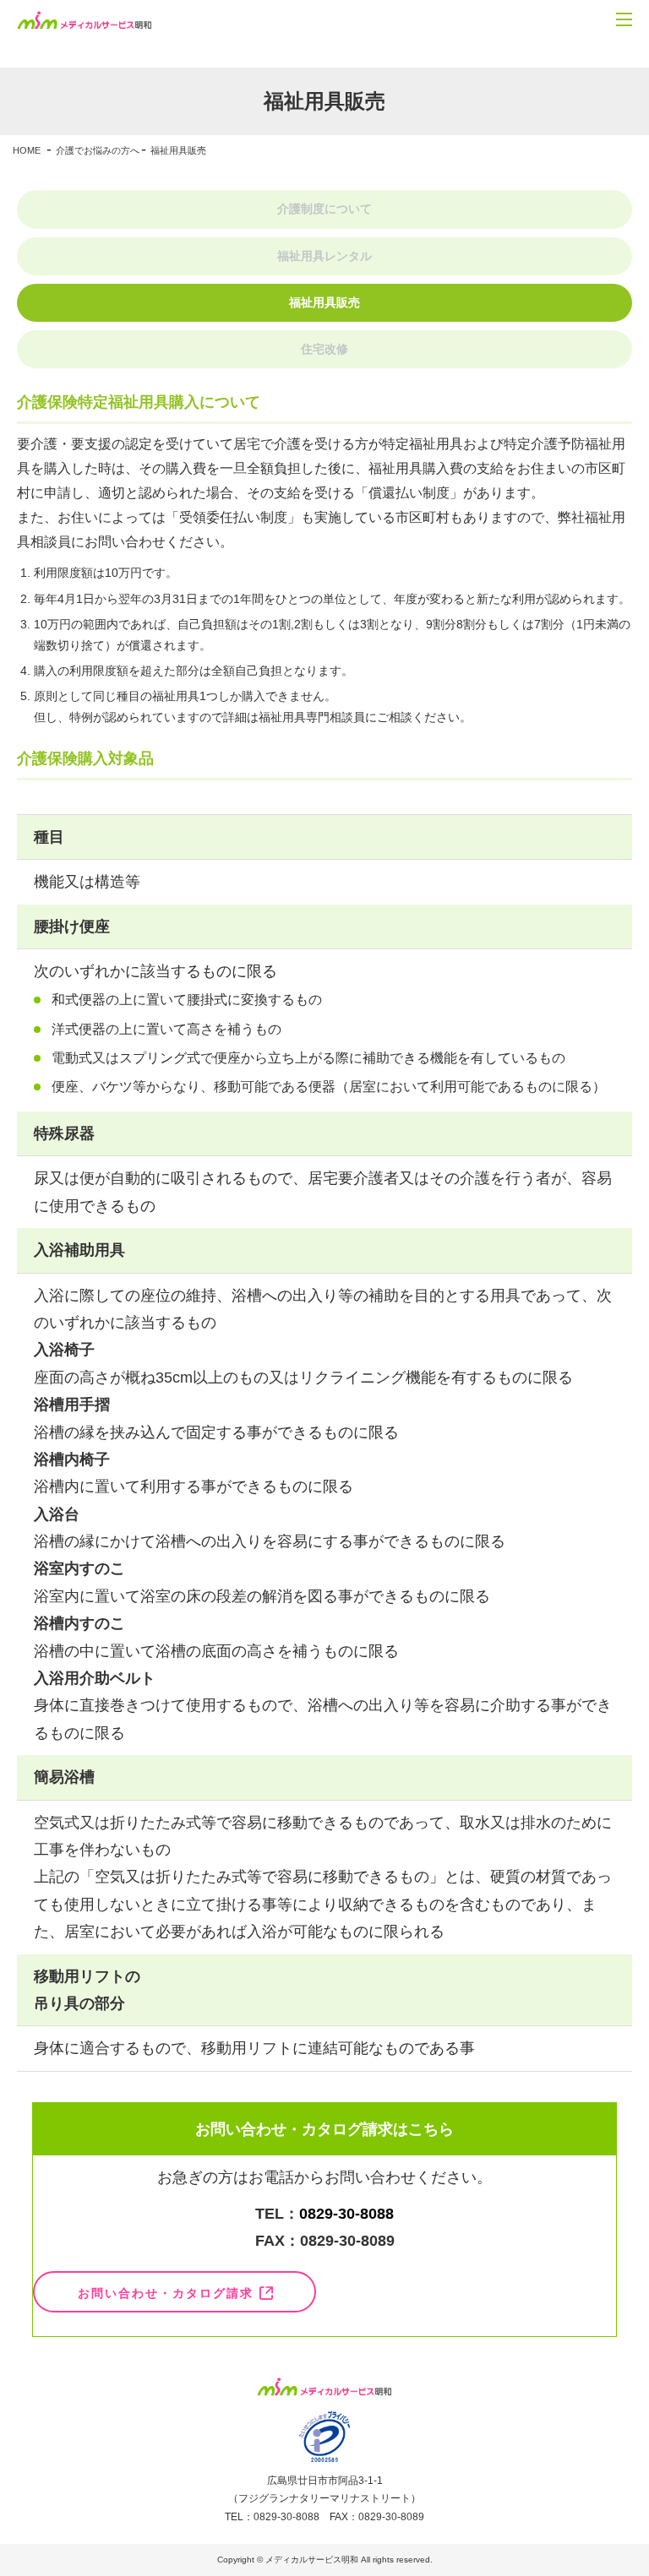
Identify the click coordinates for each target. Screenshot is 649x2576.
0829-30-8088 (346, 2214)
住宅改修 (324, 349)
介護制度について (324, 209)
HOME (27, 150)
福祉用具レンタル (324, 256)
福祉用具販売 (324, 302)
